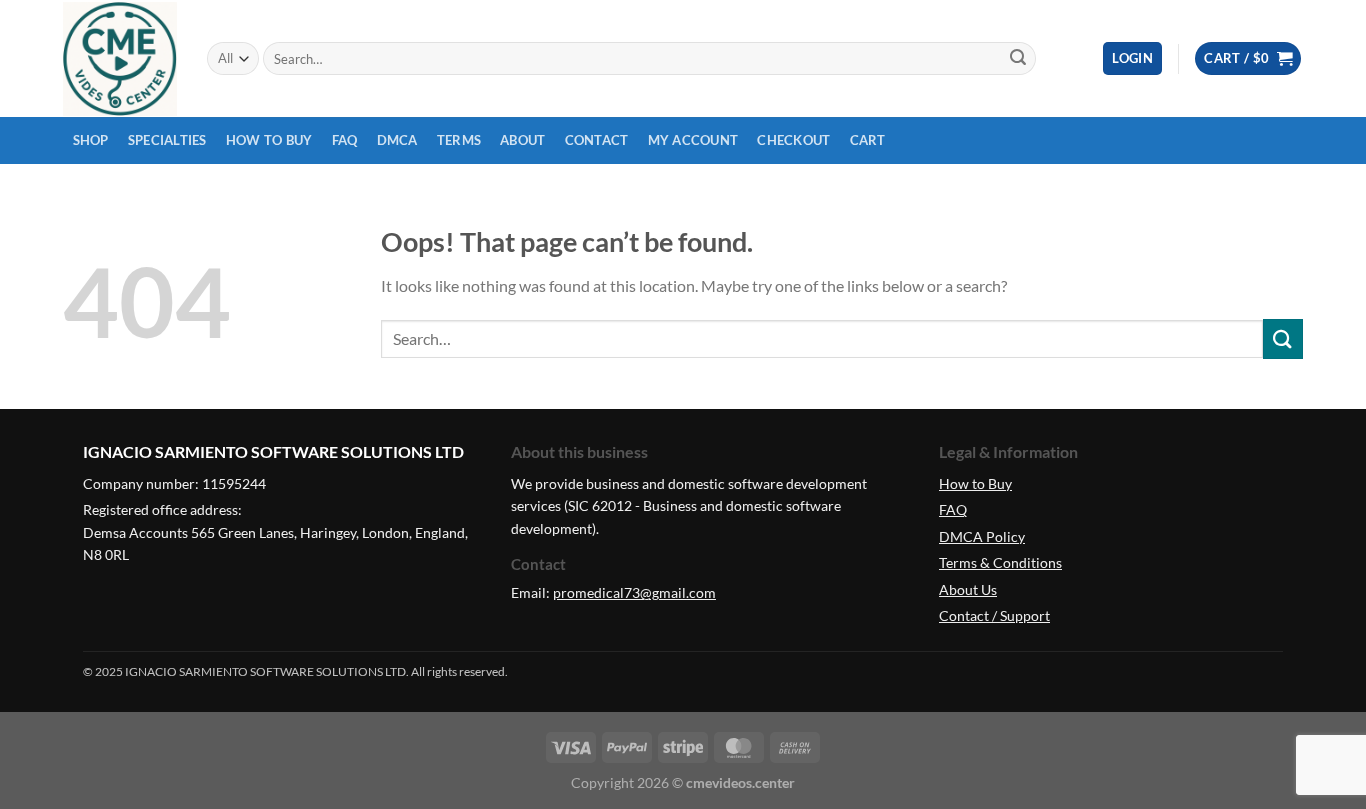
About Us (968, 589)
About (522, 140)
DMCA (397, 140)
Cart (868, 140)
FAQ (345, 140)
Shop (91, 140)
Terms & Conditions (1000, 562)
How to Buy (269, 140)
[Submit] (1018, 59)
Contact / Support (994, 615)
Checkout (793, 140)
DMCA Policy (982, 536)
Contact (597, 140)
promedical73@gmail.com (634, 592)
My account (693, 140)
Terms (459, 140)
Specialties (167, 140)
